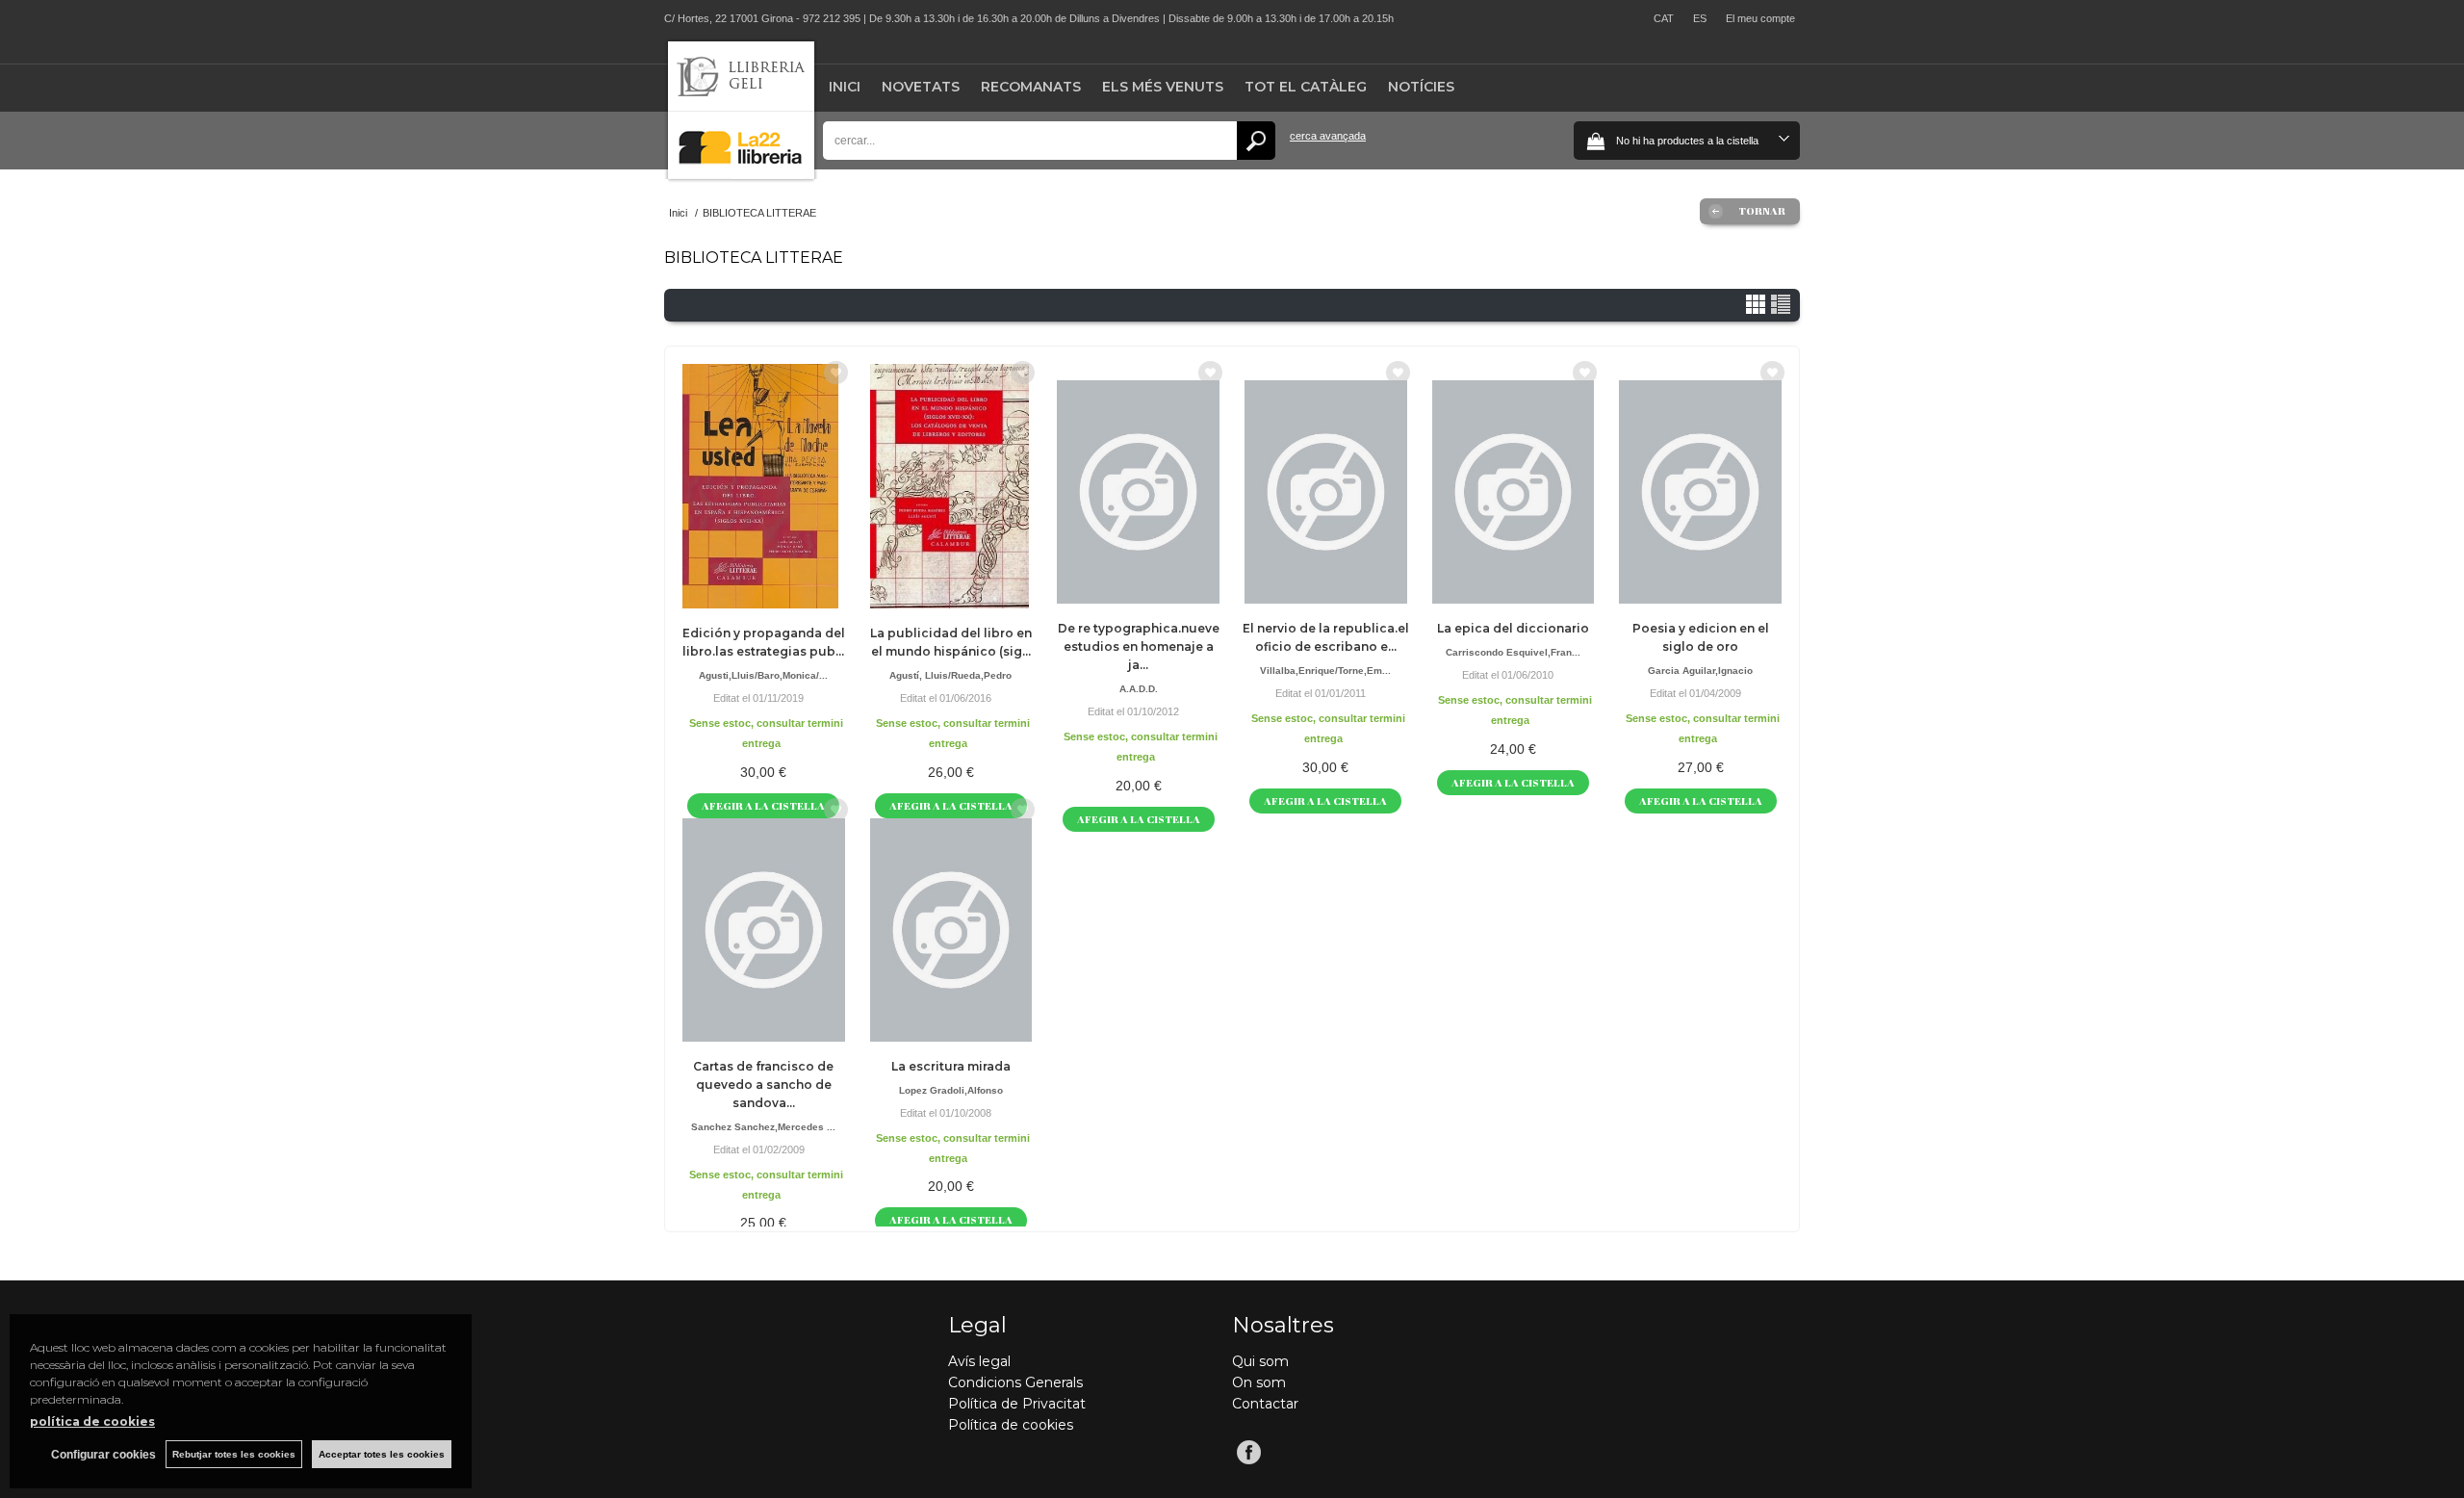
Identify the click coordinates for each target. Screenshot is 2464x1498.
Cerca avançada (1328, 136)
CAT (1664, 18)
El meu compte (1760, 18)
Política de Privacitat (1017, 1404)
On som (1259, 1382)
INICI (845, 87)
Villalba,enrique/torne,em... (1325, 671)
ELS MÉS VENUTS (1163, 87)
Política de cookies (1011, 1425)
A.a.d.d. (1139, 689)
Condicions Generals (1015, 1382)
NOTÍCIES (1421, 87)
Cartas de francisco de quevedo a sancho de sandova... (763, 1085)
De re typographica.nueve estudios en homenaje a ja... (1139, 646)
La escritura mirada (951, 1066)
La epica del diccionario (1513, 628)
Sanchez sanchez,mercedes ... (763, 1127)
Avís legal (979, 1361)
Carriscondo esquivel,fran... (1513, 652)
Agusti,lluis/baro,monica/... (763, 675)
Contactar (1265, 1404)
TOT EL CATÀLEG (1306, 87)
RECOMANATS (1031, 87)
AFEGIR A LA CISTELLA (1139, 819)
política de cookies (92, 1421)
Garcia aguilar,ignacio (1700, 671)
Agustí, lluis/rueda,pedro (950, 675)
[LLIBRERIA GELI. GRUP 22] (741, 175)
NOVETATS (921, 87)
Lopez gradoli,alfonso (951, 1090)
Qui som (1260, 1361)
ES (1700, 18)
